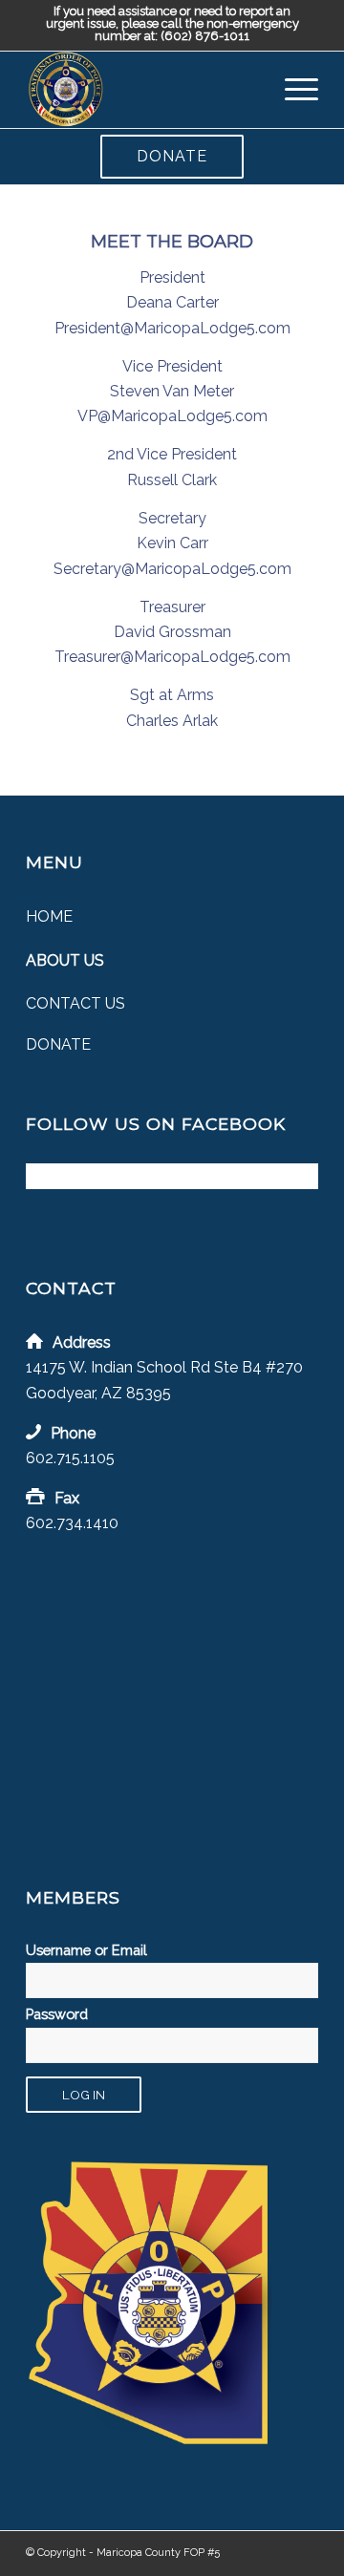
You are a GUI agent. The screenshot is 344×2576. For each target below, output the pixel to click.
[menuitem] (292, 90)
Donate (172, 156)
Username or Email (86, 1950)
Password (57, 2014)
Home (49, 916)
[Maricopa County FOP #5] (143, 90)
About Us (65, 960)
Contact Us (75, 1003)
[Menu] (292, 90)
